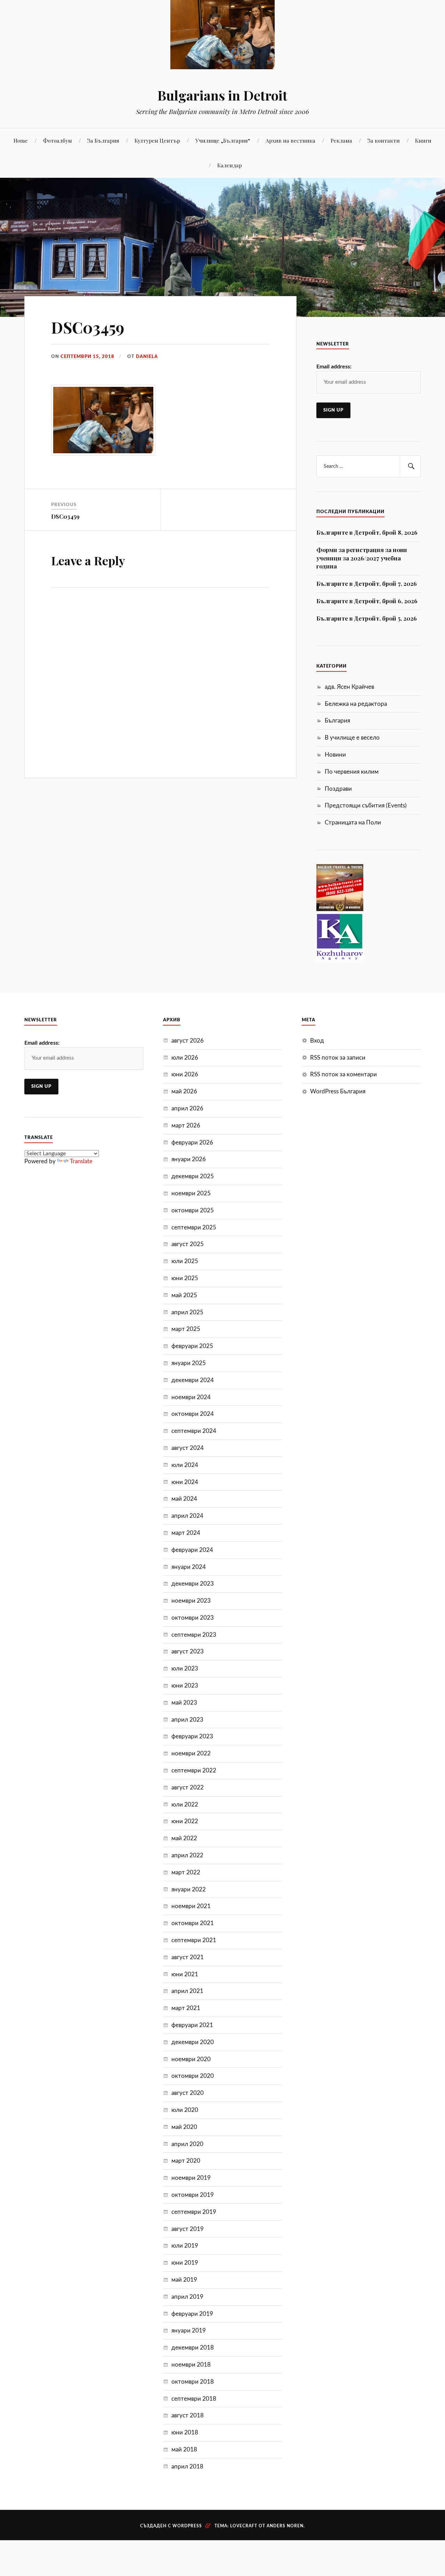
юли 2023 (185, 1669)
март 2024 (186, 1533)
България (337, 721)
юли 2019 (185, 2246)
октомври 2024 (193, 1414)
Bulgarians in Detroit (222, 95)
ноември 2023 (191, 1601)
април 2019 (187, 2297)
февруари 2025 (192, 1346)
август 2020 (188, 2093)
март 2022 (186, 1872)
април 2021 (187, 1991)
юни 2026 (185, 1074)
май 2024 (184, 1499)
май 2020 (184, 2127)
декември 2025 (193, 1176)
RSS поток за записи (338, 1058)
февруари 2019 (192, 2314)
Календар (230, 165)
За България (103, 140)
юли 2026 (185, 1058)
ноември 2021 (191, 1906)
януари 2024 (189, 1567)
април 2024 (187, 1516)
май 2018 (184, 2450)
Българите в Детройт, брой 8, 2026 (367, 532)
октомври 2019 (193, 2195)
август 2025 (188, 1244)
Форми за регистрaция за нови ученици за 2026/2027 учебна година (362, 558)
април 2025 (187, 1312)
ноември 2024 (191, 1397)
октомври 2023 (193, 1618)
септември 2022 (194, 1770)
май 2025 (184, 1295)
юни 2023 (185, 1686)
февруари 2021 (192, 2025)
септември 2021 (194, 1940)
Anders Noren (285, 2526)
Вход (317, 1041)
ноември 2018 (191, 2365)
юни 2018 (185, 2433)
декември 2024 (193, 1380)
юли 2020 (185, 2110)
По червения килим (352, 772)
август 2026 (188, 1041)
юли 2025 (185, 1261)
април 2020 (187, 2144)
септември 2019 (194, 2212)
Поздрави (338, 789)
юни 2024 (185, 1482)
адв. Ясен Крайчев (349, 687)
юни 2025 (185, 1278)
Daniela (147, 357)
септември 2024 (194, 1431)
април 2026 (187, 1108)
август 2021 (188, 1957)
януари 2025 (189, 1363)
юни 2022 (185, 1821)
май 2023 (184, 1703)
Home (21, 140)
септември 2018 (194, 2399)
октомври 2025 (193, 1210)
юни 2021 (185, 1974)
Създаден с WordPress (171, 2526)
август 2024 (188, 1448)
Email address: (334, 367)
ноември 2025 (191, 1193)
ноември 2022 (191, 1753)
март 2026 (186, 1126)
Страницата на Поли (353, 823)
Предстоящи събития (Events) (366, 806)
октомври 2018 (193, 2382)
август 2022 (188, 1788)
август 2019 (188, 2229)
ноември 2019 (191, 2178)
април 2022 (187, 1855)
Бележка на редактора (356, 704)
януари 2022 (189, 1889)
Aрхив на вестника (290, 140)
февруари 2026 (192, 1143)
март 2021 (186, 2008)
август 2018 (188, 2415)
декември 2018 (193, 2348)
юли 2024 (185, 1465)
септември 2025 (194, 1227)
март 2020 (186, 2161)
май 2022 (184, 1838)
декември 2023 (193, 1584)
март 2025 (186, 1329)
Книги (423, 140)
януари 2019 (189, 2331)
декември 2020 (193, 2042)
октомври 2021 (193, 1923)
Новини (335, 755)
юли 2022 (185, 1805)
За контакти (384, 140)
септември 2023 (194, 1635)
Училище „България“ (223, 140)
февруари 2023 (192, 1736)
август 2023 (188, 1652)
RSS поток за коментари (343, 1074)
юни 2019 (185, 2263)
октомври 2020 (193, 2076)
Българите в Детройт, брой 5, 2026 (367, 618)
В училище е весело (352, 738)
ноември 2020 (191, 2059)
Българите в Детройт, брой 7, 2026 (367, 583)
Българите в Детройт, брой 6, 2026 (367, 601)
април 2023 (187, 1720)
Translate (81, 1161)
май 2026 (184, 1091)
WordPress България (338, 1091)
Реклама (341, 140)
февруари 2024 (192, 1550)
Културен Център (157, 140)
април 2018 (187, 2467)
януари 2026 (189, 1159)
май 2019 (184, 2280)
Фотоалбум (58, 140)
